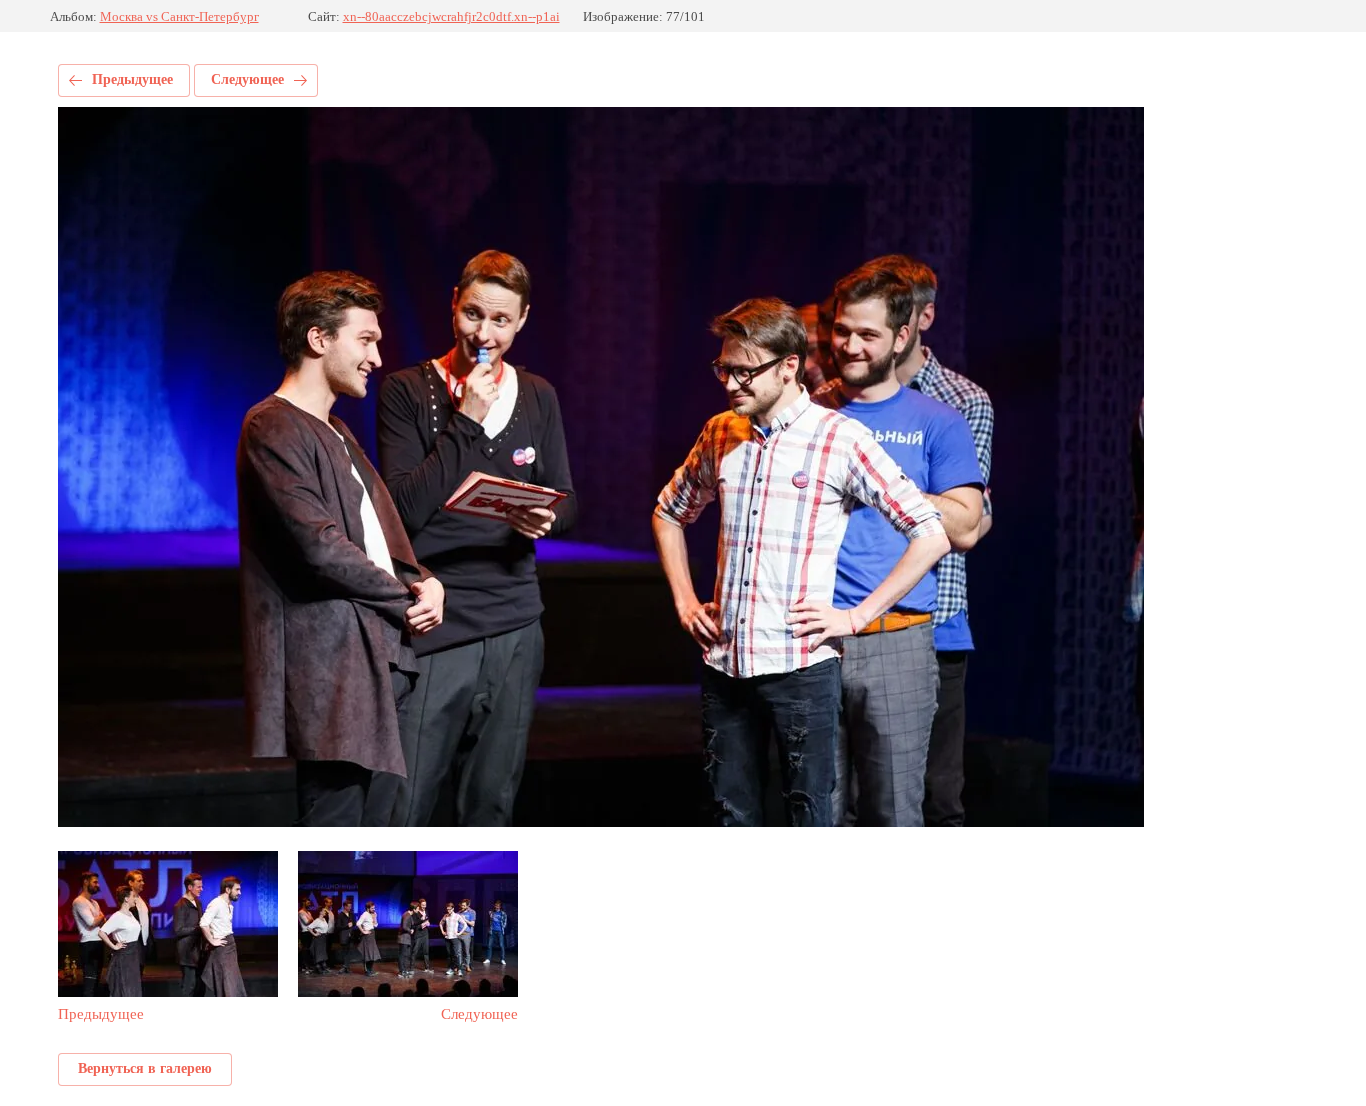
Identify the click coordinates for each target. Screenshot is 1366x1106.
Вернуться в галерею (145, 1068)
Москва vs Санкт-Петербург (179, 16)
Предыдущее (132, 79)
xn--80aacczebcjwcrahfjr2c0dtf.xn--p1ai (451, 16)
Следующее (247, 79)
